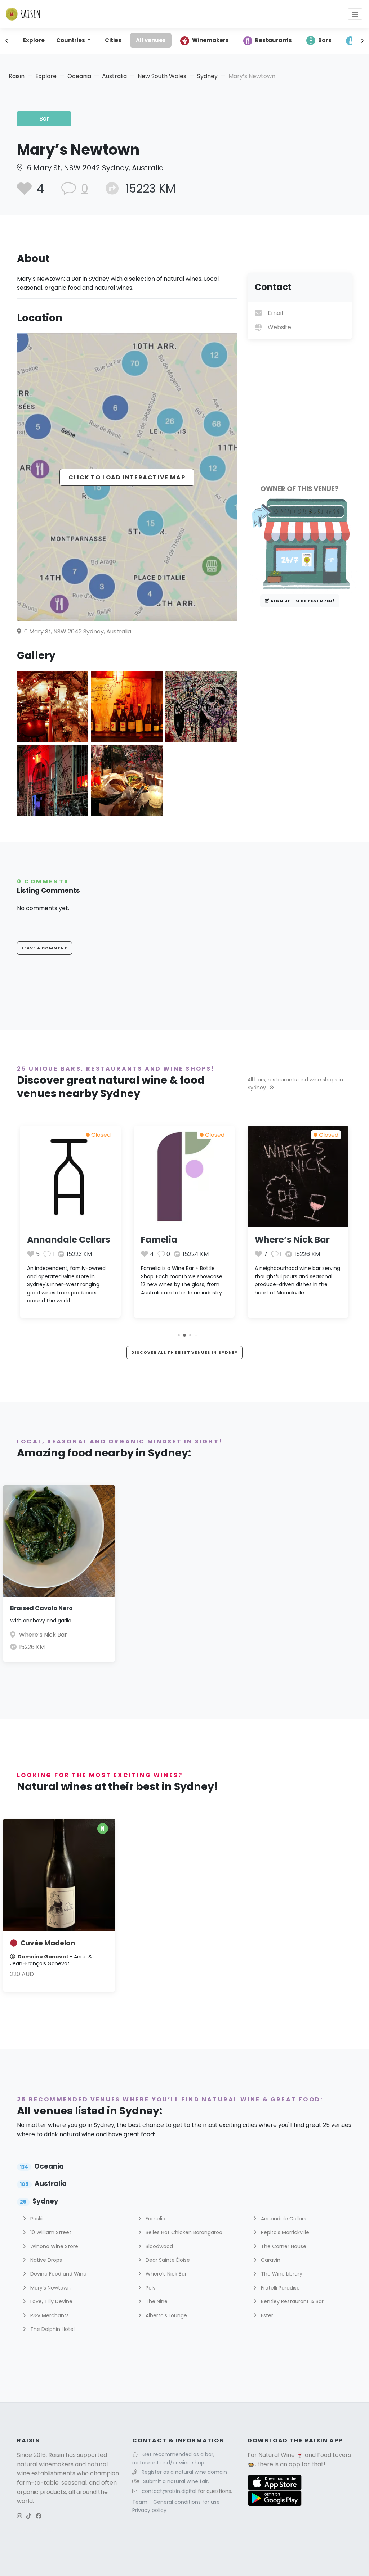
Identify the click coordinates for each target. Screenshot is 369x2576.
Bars (325, 40)
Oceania (79, 76)
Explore (34, 40)
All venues (151, 40)
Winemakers (210, 40)
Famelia (159, 1240)
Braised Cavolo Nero (41, 1608)
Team (141, 2502)
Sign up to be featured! (302, 601)
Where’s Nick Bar (292, 1240)
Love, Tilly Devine (51, 2301)
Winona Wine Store (54, 2246)
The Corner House (283, 2246)
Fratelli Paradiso (280, 2288)
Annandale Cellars (69, 1240)
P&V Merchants (49, 2315)
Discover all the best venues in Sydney (185, 1352)
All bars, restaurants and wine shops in (295, 1084)
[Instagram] (19, 2516)
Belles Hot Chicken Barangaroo (183, 2232)
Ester (266, 2315)
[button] (179, 1335)
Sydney (207, 76)
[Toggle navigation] (355, 14)
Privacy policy (149, 2510)
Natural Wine (277, 2455)
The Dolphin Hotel (52, 2329)
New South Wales (162, 76)
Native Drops (45, 2260)
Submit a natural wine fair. (176, 2481)
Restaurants (274, 40)
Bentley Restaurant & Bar (292, 2301)
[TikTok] (29, 2516)
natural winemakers (45, 2464)
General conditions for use (187, 2502)
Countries (71, 40)
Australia (114, 76)
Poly (150, 2288)
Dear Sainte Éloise (167, 2260)
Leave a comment (45, 948)
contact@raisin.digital (169, 2491)
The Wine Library (281, 2274)
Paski (36, 2219)
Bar (44, 119)
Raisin (17, 76)
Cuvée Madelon (48, 1943)
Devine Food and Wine (58, 2274)
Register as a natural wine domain (184, 2472)
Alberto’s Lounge (166, 2315)
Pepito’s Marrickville (284, 2232)
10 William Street (50, 2232)
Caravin (270, 2260)
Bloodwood (159, 2246)
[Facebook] (39, 2516)
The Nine (156, 2301)
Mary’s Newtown (50, 2288)
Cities (113, 40)
